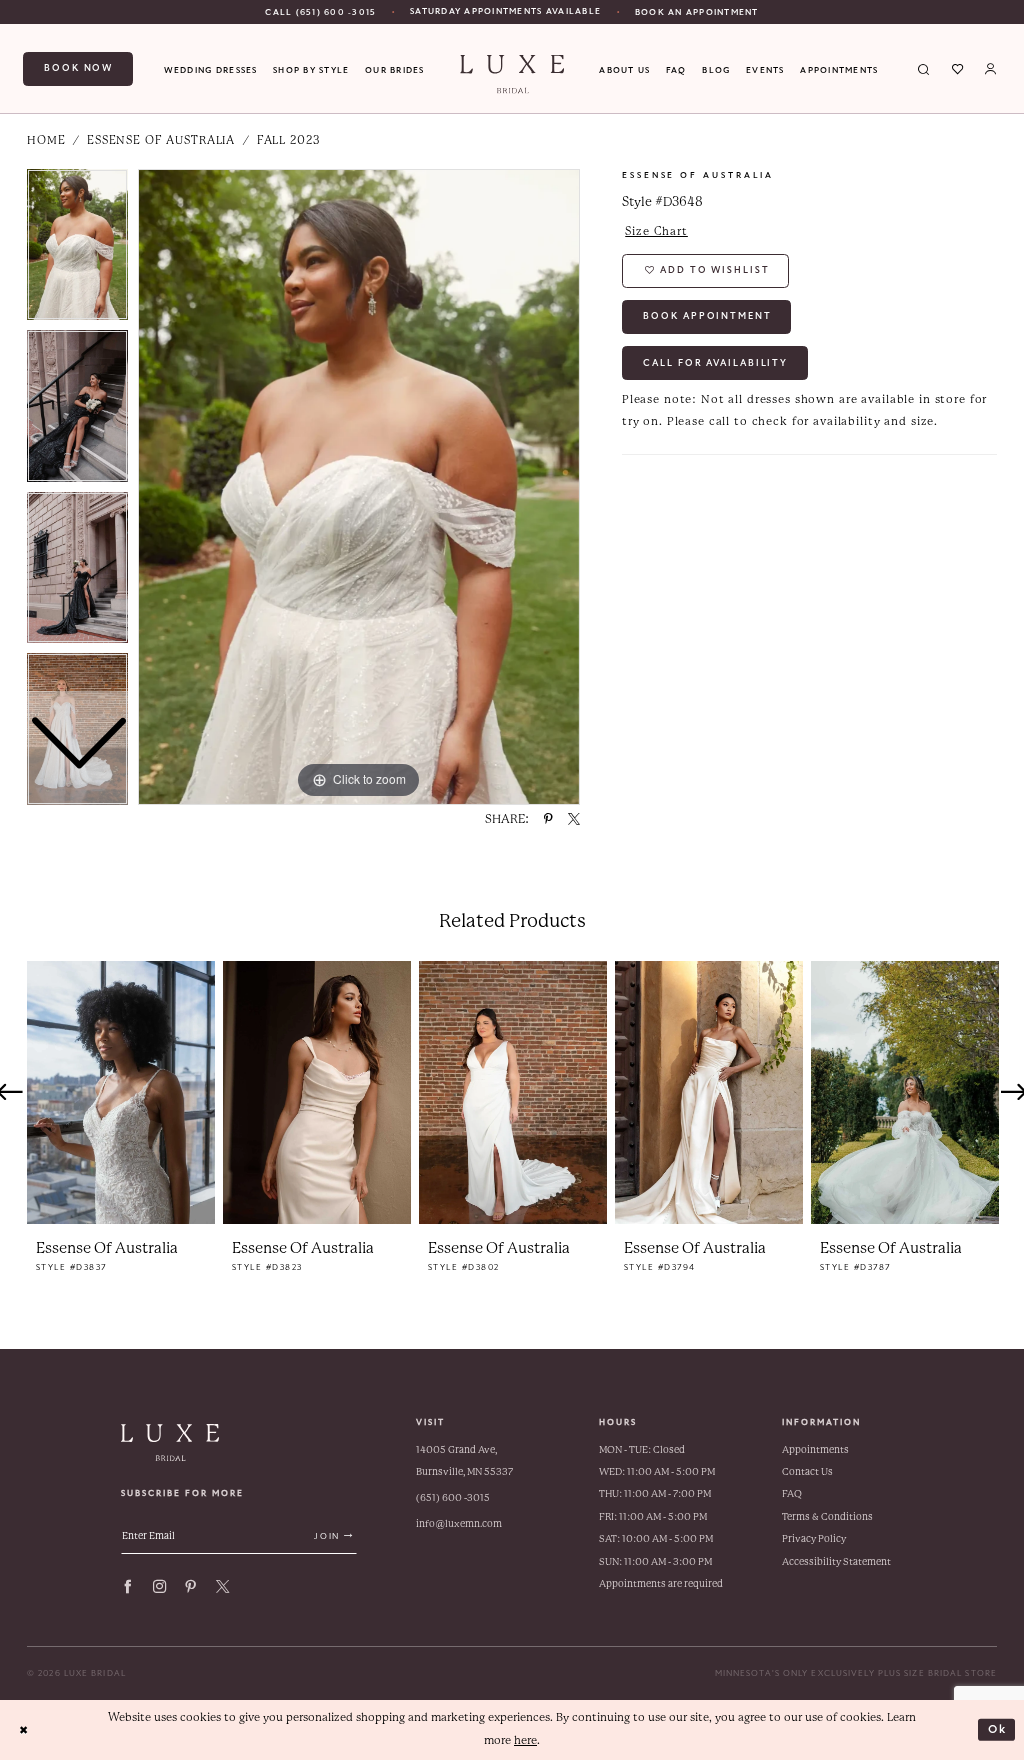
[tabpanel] (359, 487)
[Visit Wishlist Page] (957, 69)
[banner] (512, 74)
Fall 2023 (289, 140)
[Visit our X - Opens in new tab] (222, 1586)
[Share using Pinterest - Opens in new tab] (548, 820)
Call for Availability (715, 363)
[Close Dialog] (23, 1730)
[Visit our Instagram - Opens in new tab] (159, 1586)
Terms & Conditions (827, 1516)
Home (46, 140)
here (525, 1740)
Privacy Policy (814, 1538)
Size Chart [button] (656, 231)
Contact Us (807, 1471)
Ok (998, 1729)
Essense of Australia (161, 140)
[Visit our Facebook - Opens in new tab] (127, 1586)
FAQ (792, 1493)
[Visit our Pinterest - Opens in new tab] (190, 1586)
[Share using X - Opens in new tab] (574, 820)
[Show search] (924, 69)
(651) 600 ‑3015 (453, 1497)
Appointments (815, 1449)
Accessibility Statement (836, 1561)
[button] (990, 69)
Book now (78, 68)
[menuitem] (320, 12)
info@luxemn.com (459, 1523)
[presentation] (121, 1092)
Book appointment (707, 316)
